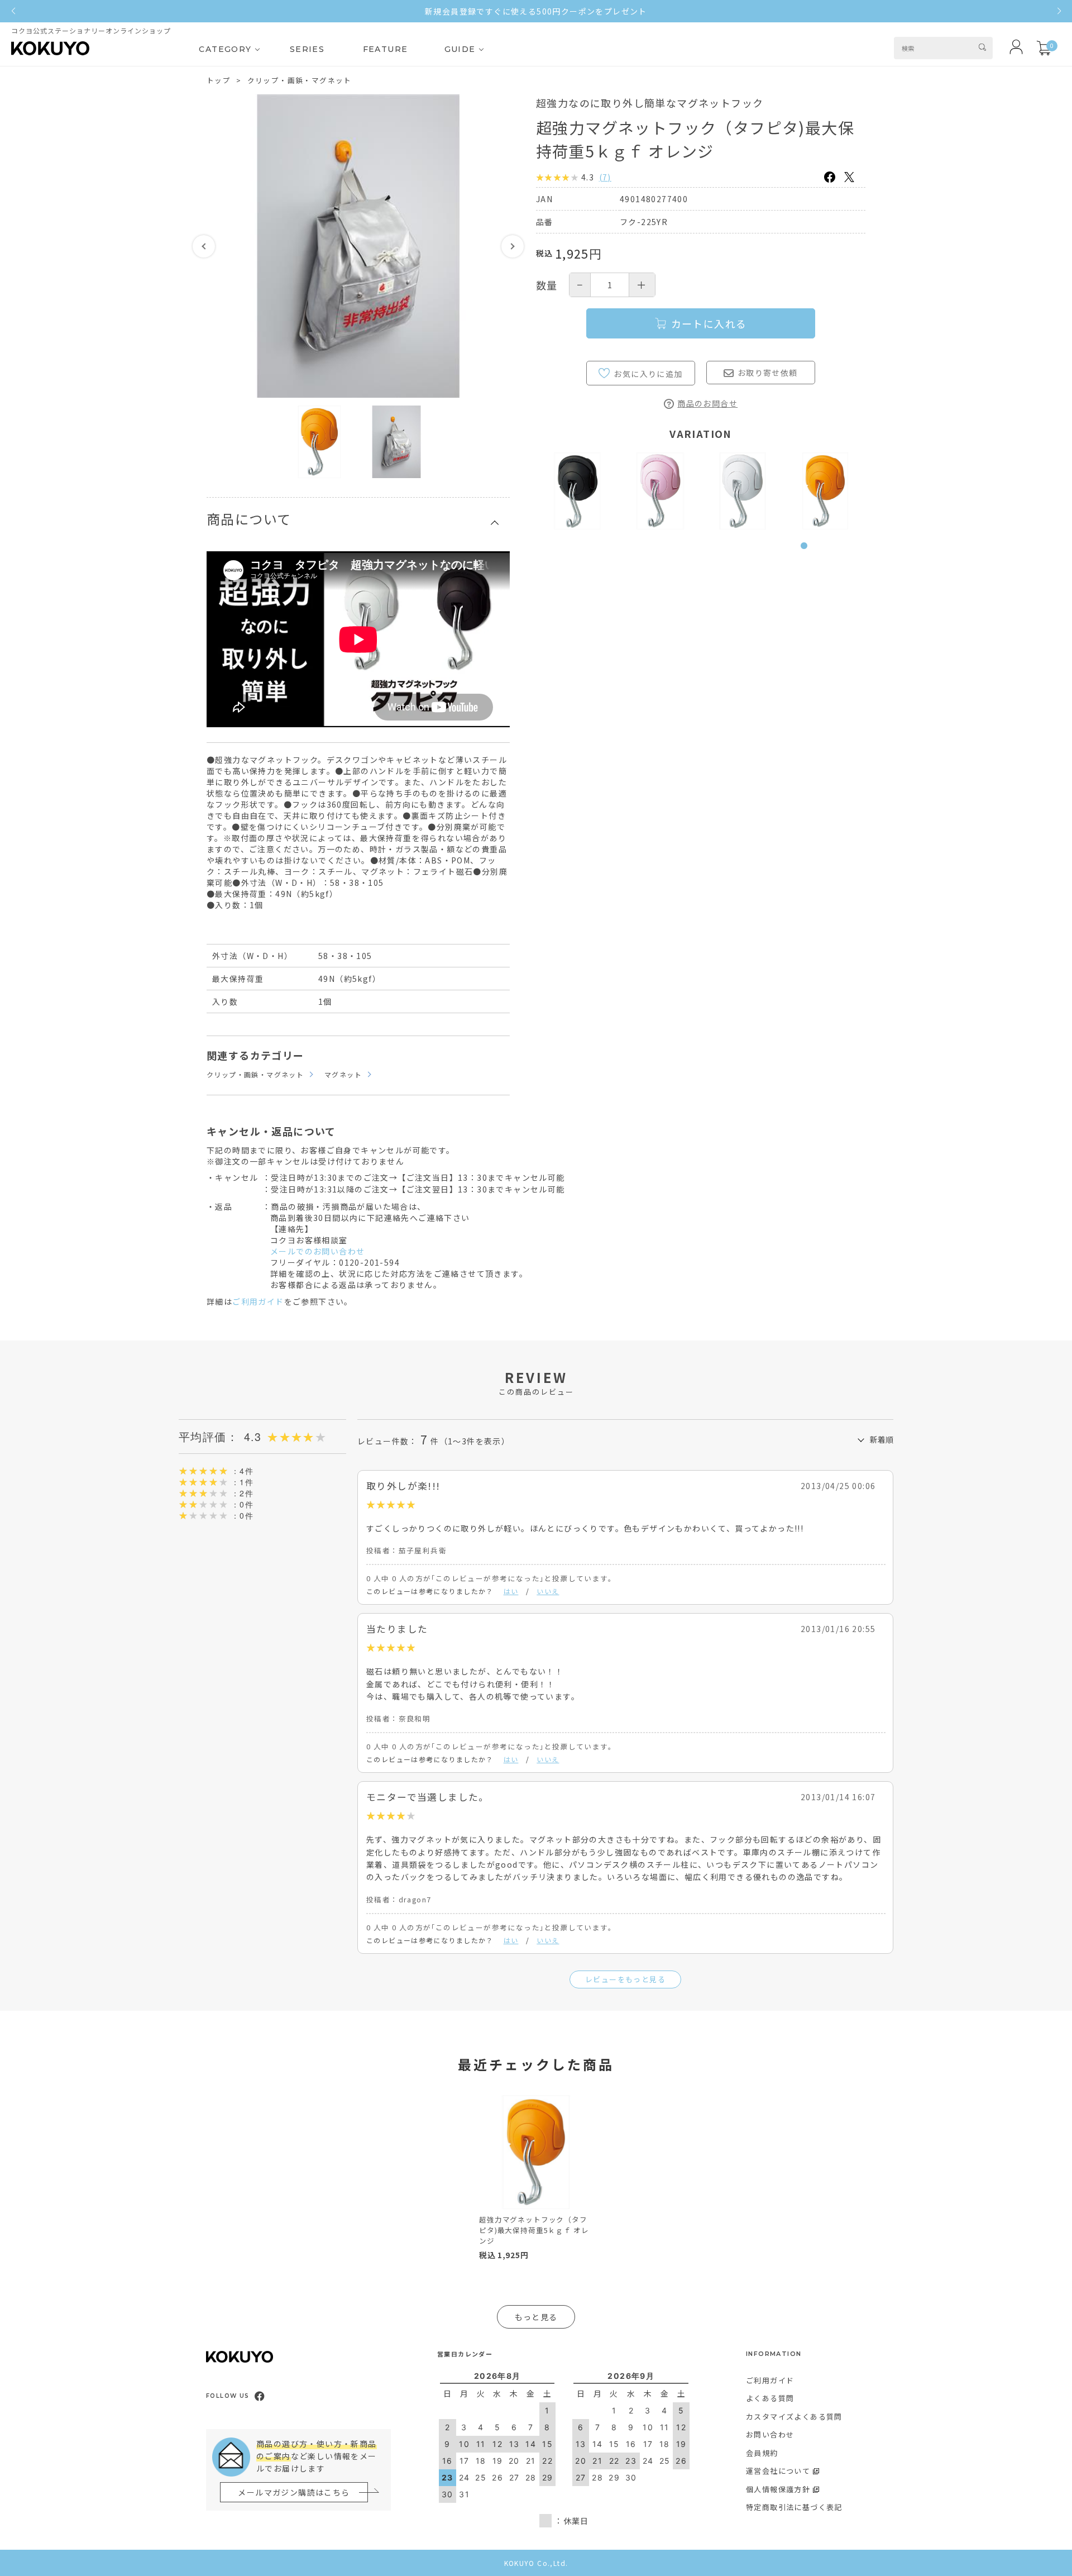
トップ (219, 80)
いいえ (548, 1591)
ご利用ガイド (258, 1301)
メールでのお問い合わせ (317, 1251)
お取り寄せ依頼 (768, 373)
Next (513, 246)
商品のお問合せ (707, 403)
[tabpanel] (577, 491)
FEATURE (386, 49)
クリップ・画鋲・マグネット (300, 80)
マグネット (343, 1074)
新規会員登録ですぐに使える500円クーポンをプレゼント (536, 11)
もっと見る (536, 2317)
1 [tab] (807, 552)
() (605, 177)
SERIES (307, 49)
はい (511, 1591)
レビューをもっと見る (625, 1979)
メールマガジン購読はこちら (294, 2492)
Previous (204, 246)
